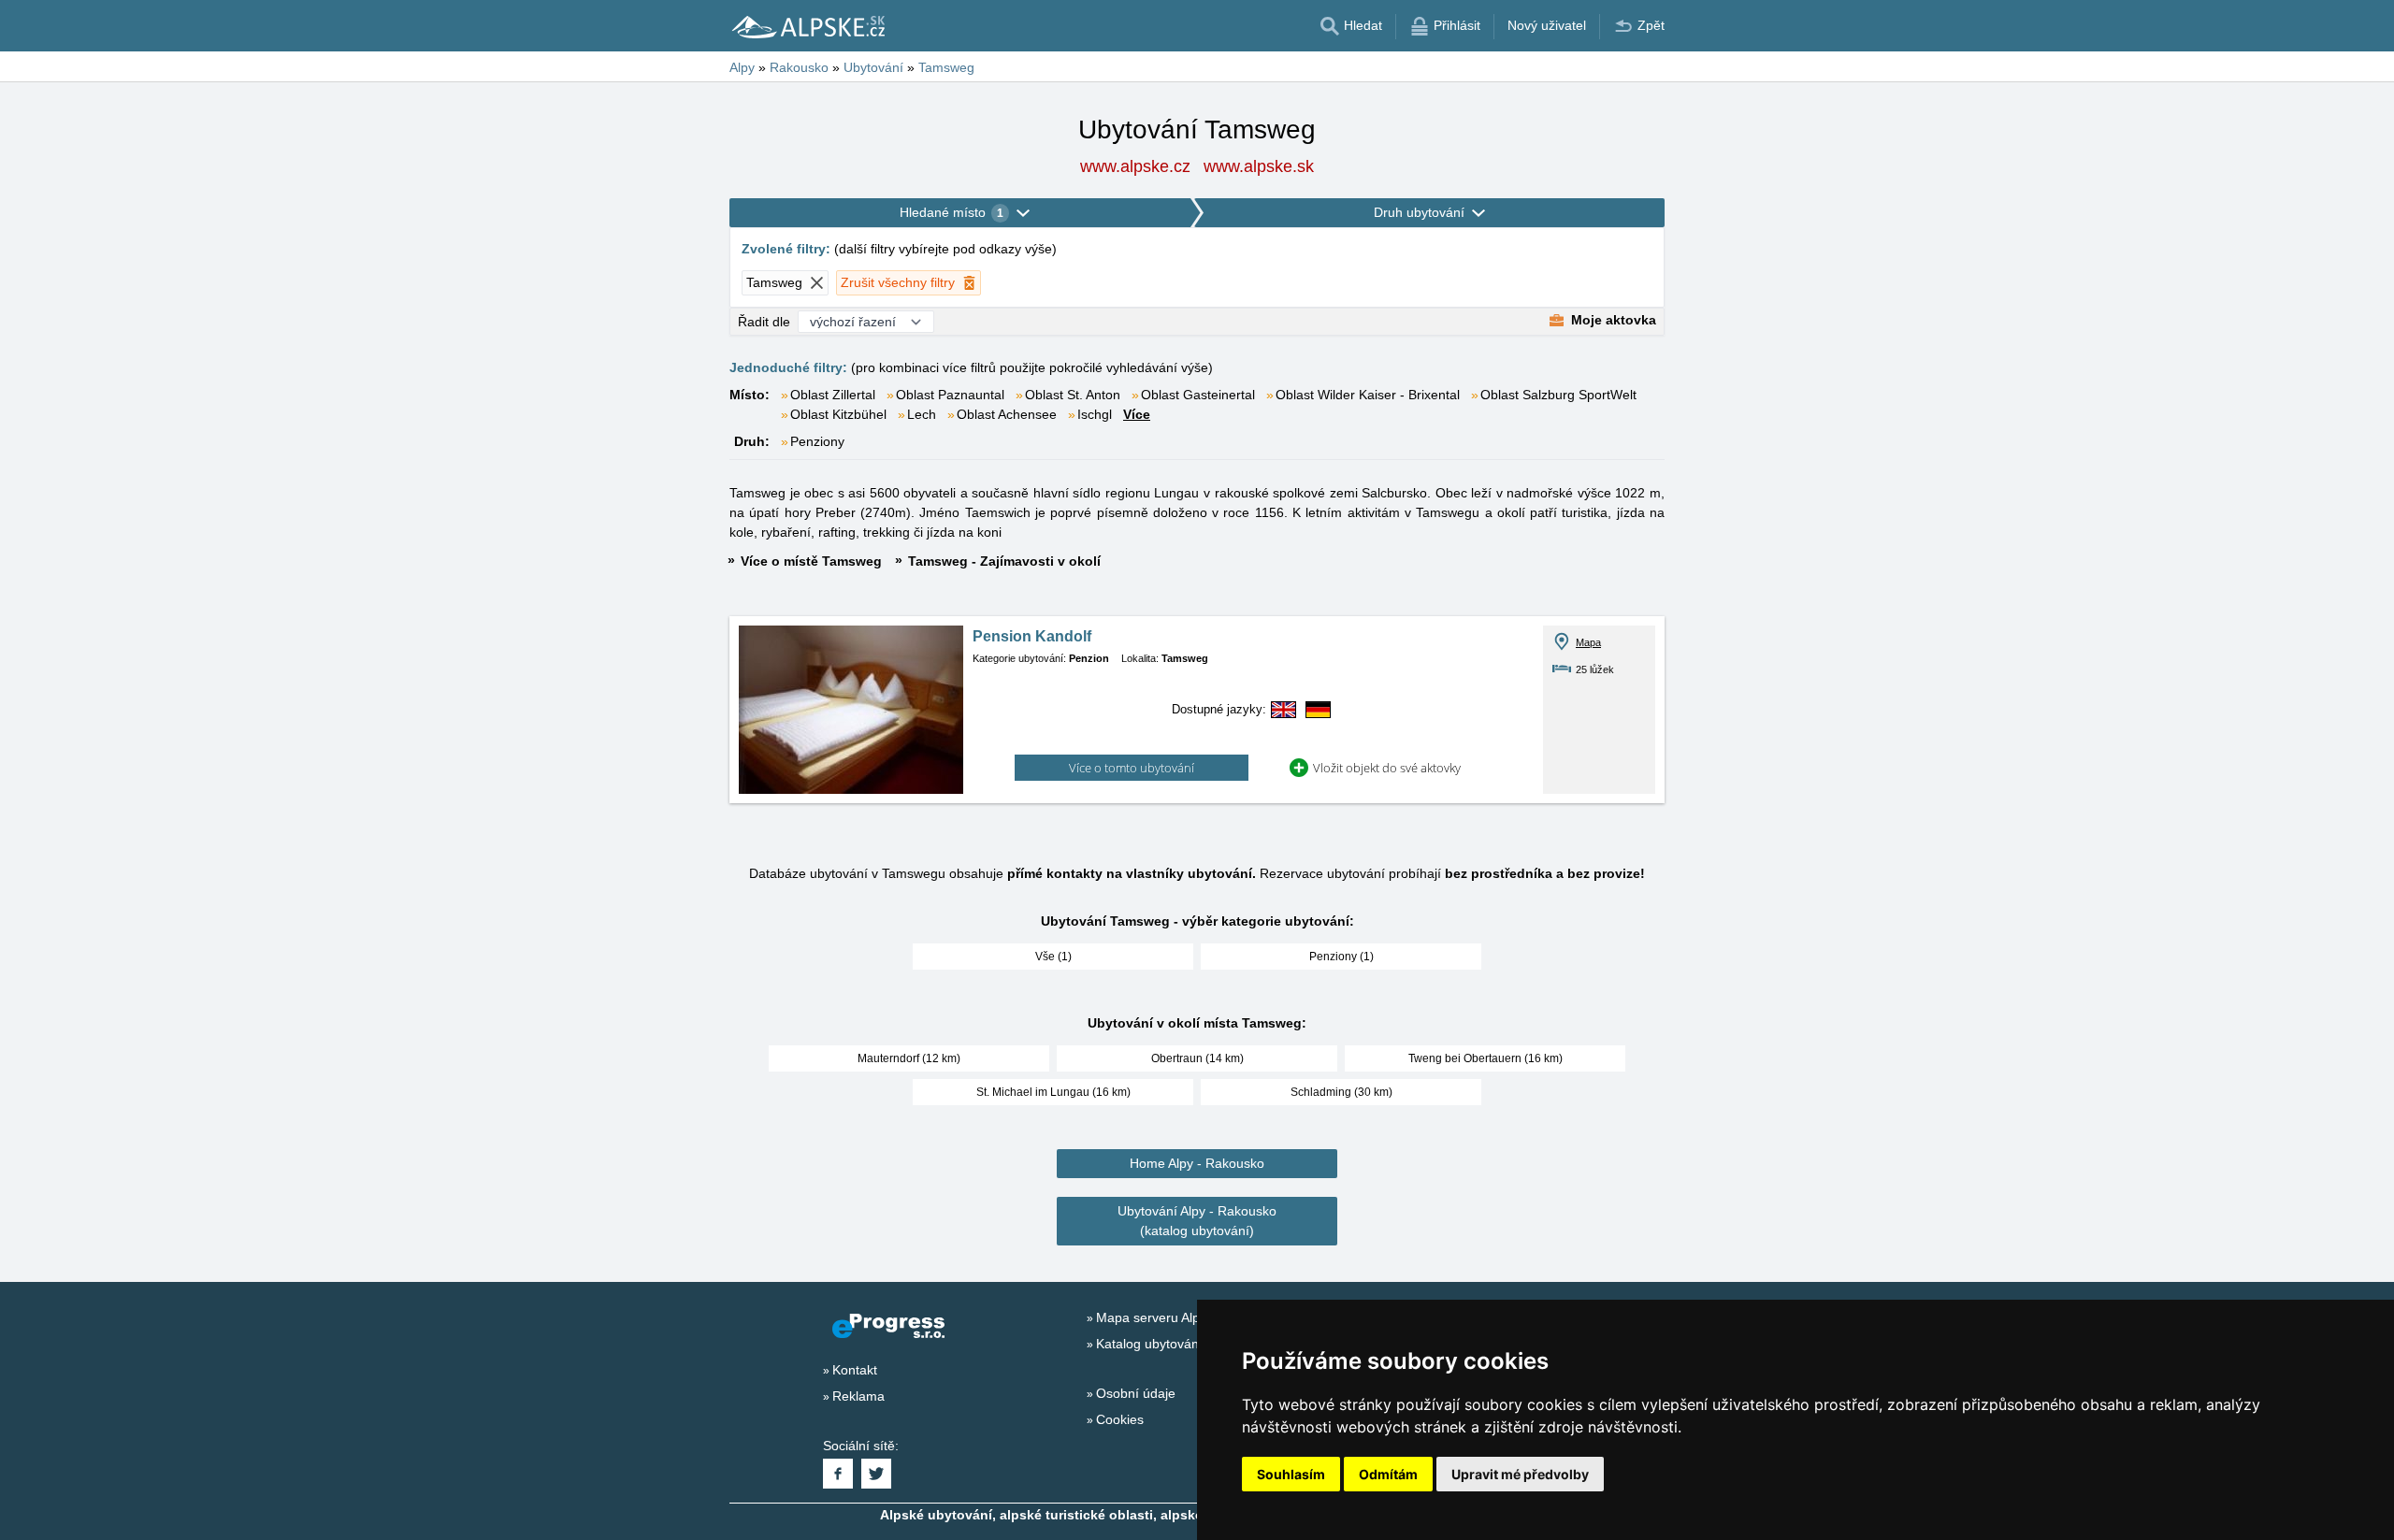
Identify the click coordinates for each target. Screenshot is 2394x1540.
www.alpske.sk (1259, 166)
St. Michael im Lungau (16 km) (1053, 1092)
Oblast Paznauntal (950, 395)
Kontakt (855, 1370)
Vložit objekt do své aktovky (1387, 768)
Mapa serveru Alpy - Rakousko (1187, 1317)
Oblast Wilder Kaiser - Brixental (1368, 395)
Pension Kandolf (1032, 636)
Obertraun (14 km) (1197, 1058)
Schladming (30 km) (1341, 1092)
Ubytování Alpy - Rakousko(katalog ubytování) (1197, 1221)
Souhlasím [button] (1291, 1474)
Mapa (1588, 642)
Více (1137, 414)
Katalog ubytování (1149, 1344)
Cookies (1120, 1419)
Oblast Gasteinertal (1198, 395)
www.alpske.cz (1135, 166)
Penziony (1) (1341, 957)
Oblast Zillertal (833, 395)
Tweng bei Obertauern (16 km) (1485, 1058)
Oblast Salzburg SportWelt (1558, 395)
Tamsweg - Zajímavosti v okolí (1004, 561)
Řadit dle (764, 322)
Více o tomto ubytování (1132, 768)
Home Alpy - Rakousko (1197, 1163)
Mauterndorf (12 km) (909, 1058)
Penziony (817, 441)
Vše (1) (1053, 957)
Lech (922, 414)
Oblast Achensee (1007, 414)
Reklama (858, 1396)
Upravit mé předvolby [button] (1520, 1474)
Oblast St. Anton (1073, 395)
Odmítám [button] (1388, 1474)
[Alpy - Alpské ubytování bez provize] (807, 26)
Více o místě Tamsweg (811, 561)
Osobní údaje (1136, 1393)
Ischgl (1095, 414)
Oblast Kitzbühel (838, 414)
